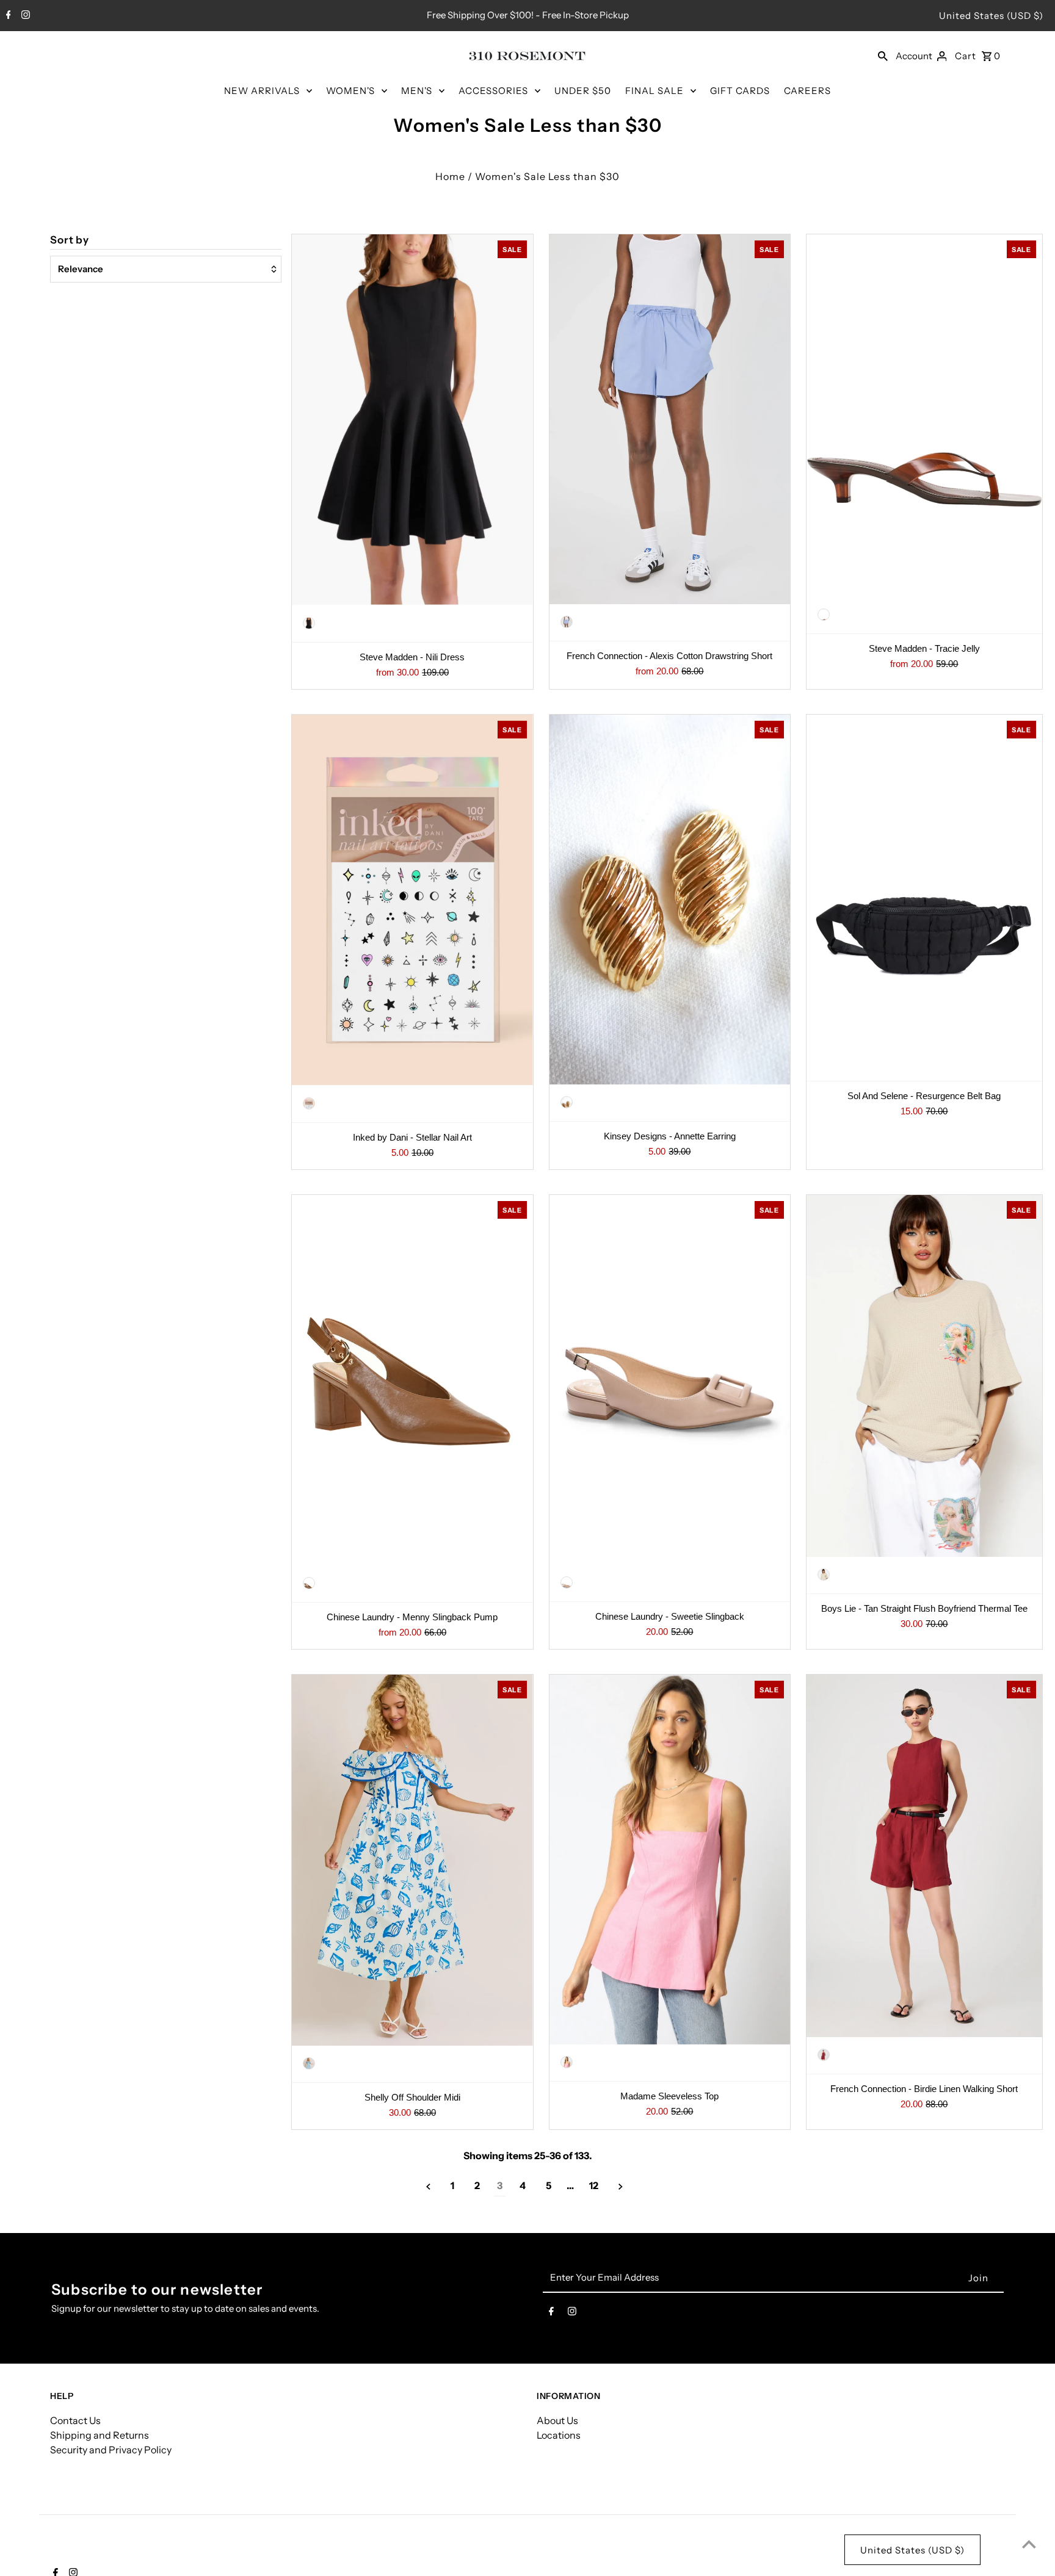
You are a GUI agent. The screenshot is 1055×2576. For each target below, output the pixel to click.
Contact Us (75, 2420)
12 (594, 2185)
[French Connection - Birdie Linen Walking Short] (924, 1856)
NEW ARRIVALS (262, 91)
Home (450, 176)
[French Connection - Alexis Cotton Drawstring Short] (670, 419)
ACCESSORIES (493, 91)
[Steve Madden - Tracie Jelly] (924, 416)
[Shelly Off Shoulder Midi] (412, 1860)
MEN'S (417, 91)
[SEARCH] (883, 56)
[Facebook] (7, 16)
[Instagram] (24, 16)
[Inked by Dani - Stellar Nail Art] (412, 900)
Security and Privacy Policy (111, 2450)
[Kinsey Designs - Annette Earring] (670, 900)
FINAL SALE (654, 91)
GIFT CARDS (740, 91)
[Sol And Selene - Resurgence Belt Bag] (924, 896)
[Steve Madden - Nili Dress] (412, 420)
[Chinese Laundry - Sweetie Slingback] (670, 1380)
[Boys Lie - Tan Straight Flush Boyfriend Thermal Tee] (924, 1376)
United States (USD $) (991, 16)
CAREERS (807, 91)
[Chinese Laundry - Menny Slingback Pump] (412, 1380)
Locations (559, 2435)
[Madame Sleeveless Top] (670, 1860)
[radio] (309, 623)
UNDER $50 (583, 91)
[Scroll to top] (1029, 2544)
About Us (557, 2420)
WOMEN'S (350, 91)
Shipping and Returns (100, 2435)
